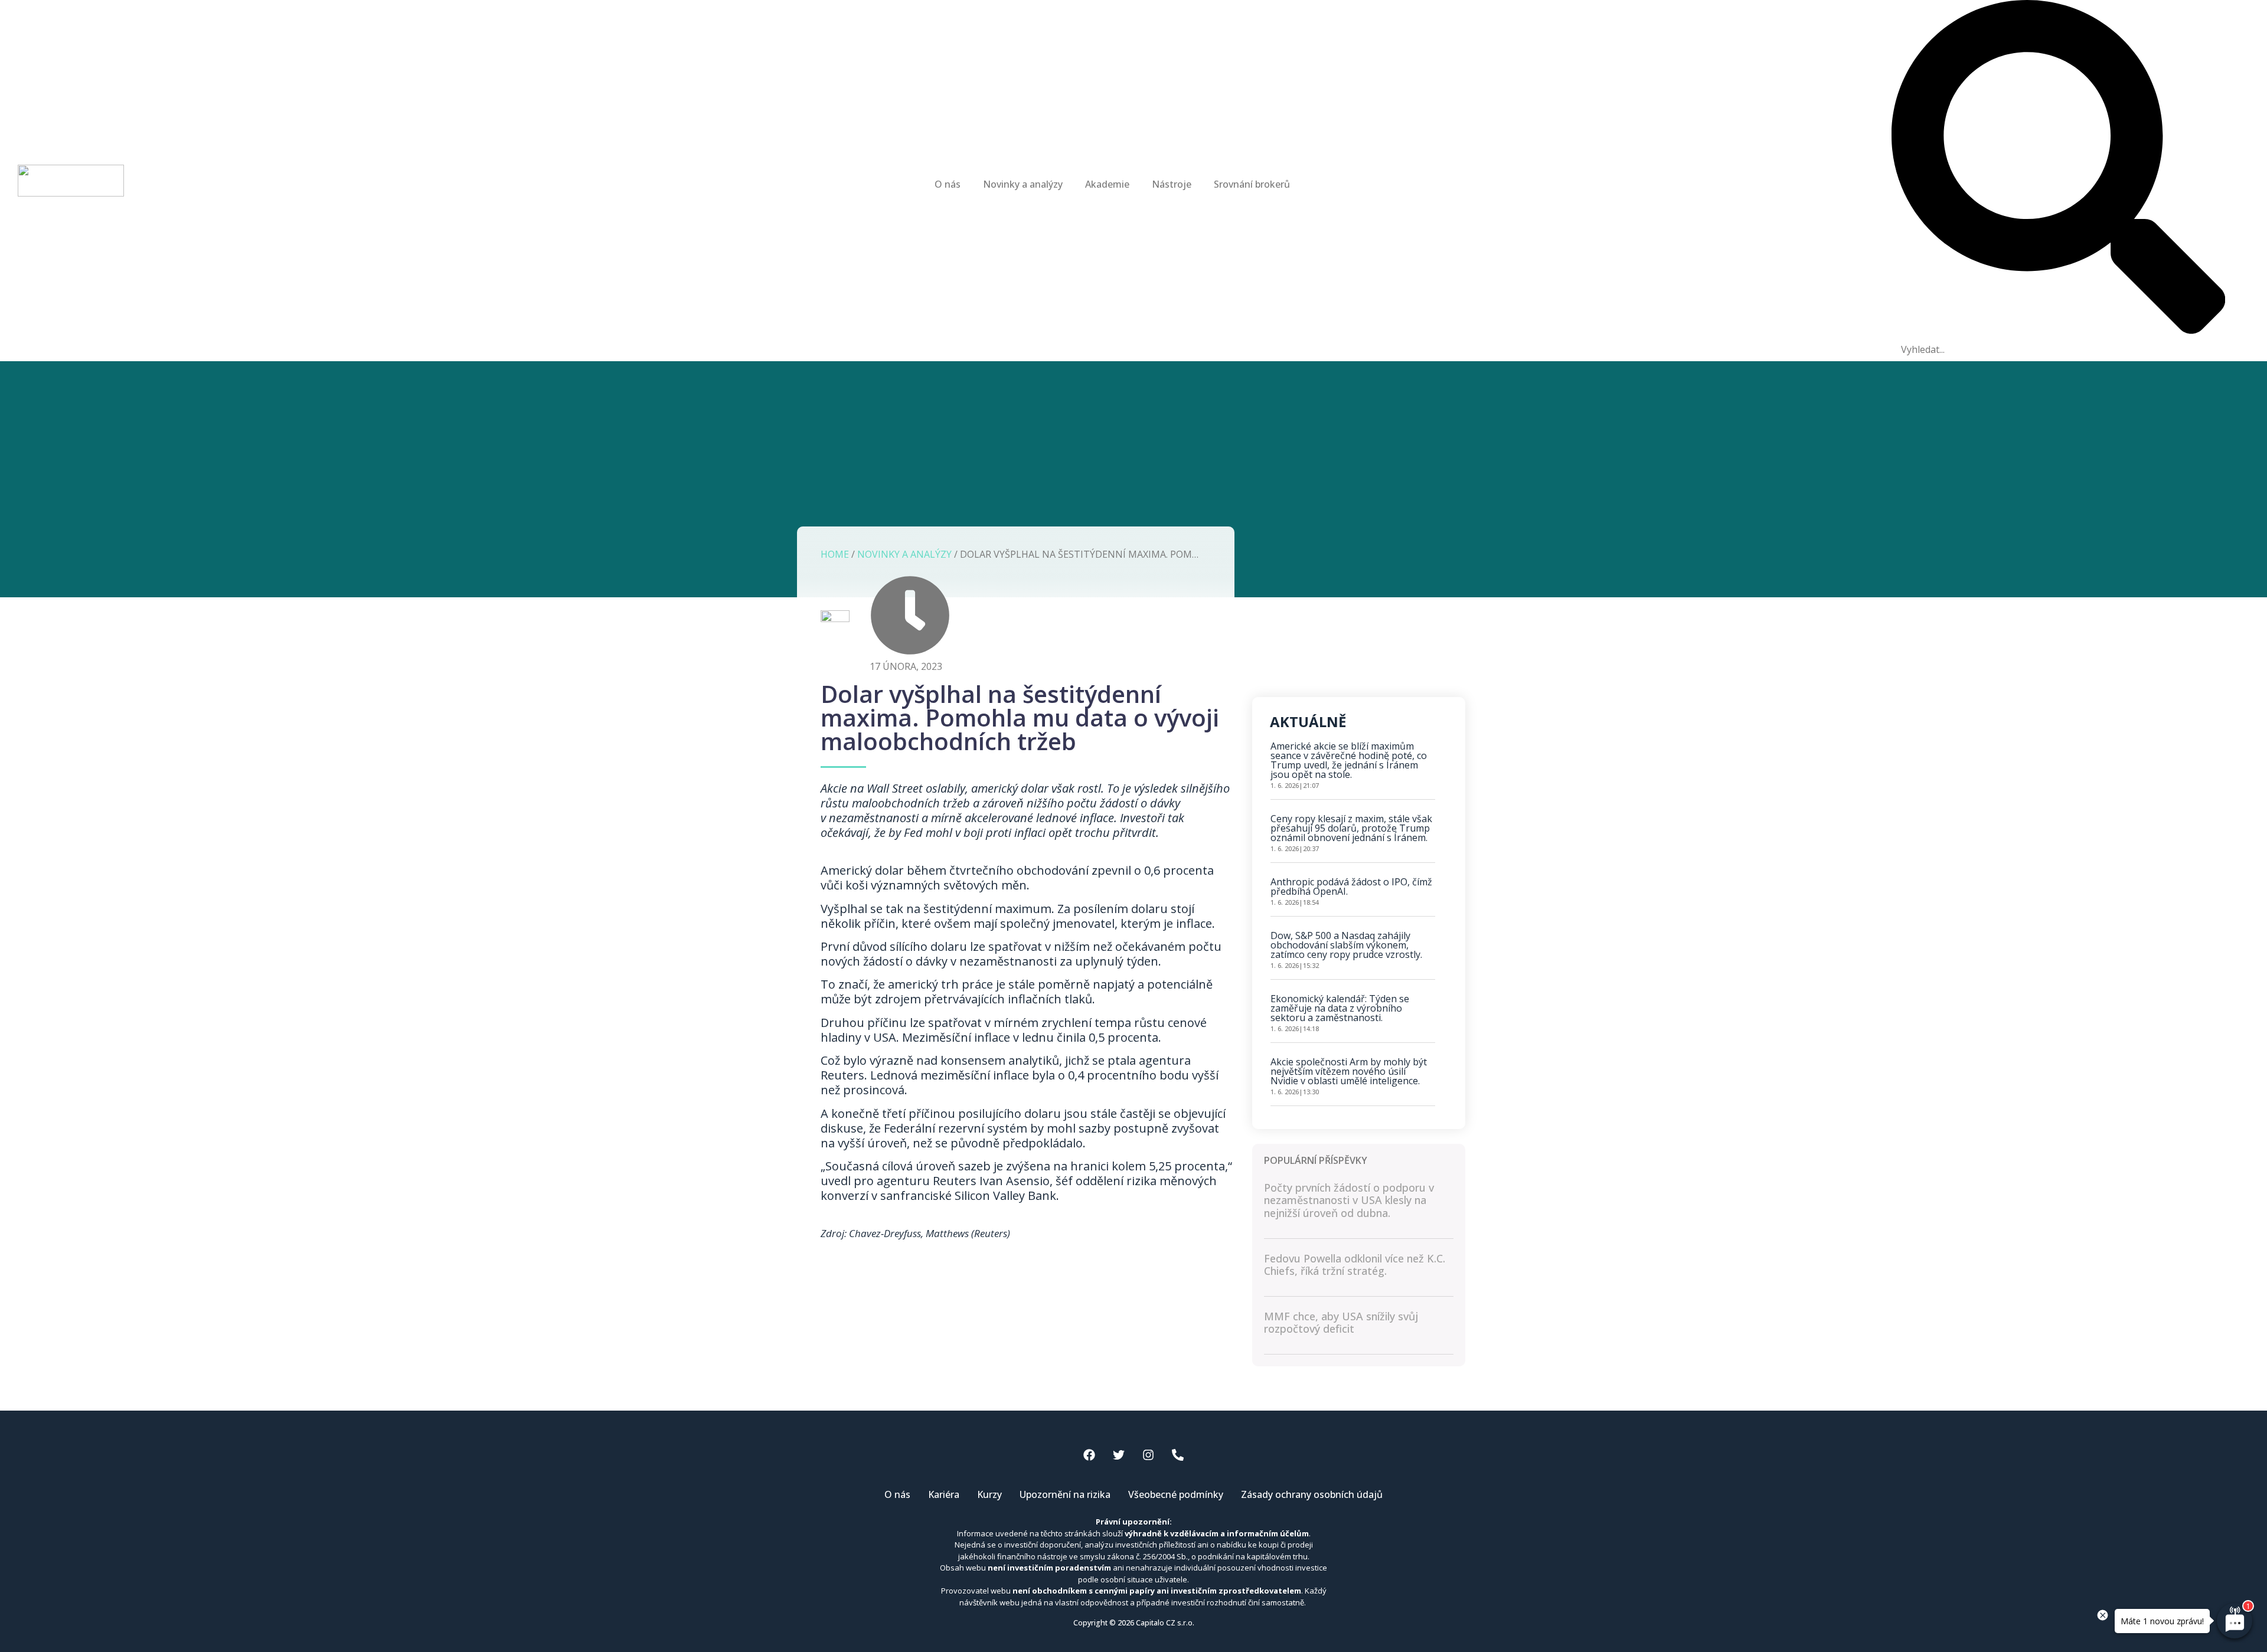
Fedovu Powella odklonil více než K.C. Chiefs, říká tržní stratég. (1355, 1265)
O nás (948, 184)
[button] (2059, 169)
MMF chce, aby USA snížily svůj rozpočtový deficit (1341, 1323)
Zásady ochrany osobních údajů (1312, 1494)
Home (835, 554)
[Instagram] (1148, 1455)
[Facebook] (1089, 1455)
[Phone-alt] (1178, 1455)
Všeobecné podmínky (1176, 1494)
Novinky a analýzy (1023, 184)
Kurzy (989, 1494)
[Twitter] (1119, 1455)
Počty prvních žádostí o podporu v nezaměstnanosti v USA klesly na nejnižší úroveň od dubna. (1349, 1200)
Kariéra (944, 1494)
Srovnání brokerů (1252, 184)
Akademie (1107, 184)
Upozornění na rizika (1065, 1494)
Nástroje (1172, 184)
